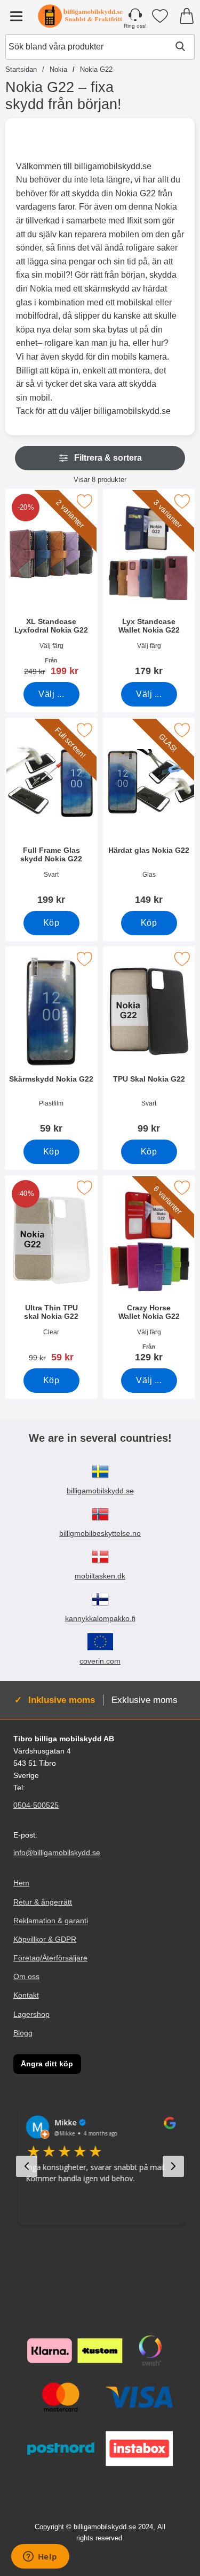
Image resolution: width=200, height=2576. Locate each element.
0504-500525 (36, 1805)
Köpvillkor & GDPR (45, 1939)
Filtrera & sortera (108, 458)
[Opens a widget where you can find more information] (40, 2557)
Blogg (23, 2033)
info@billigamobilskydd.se (57, 1853)
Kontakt (26, 1996)
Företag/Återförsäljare (50, 1958)
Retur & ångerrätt (43, 1902)
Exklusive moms (145, 1700)
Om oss (26, 1976)
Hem (21, 1883)
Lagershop (31, 2014)
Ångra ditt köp (47, 2064)
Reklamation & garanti (51, 1921)
